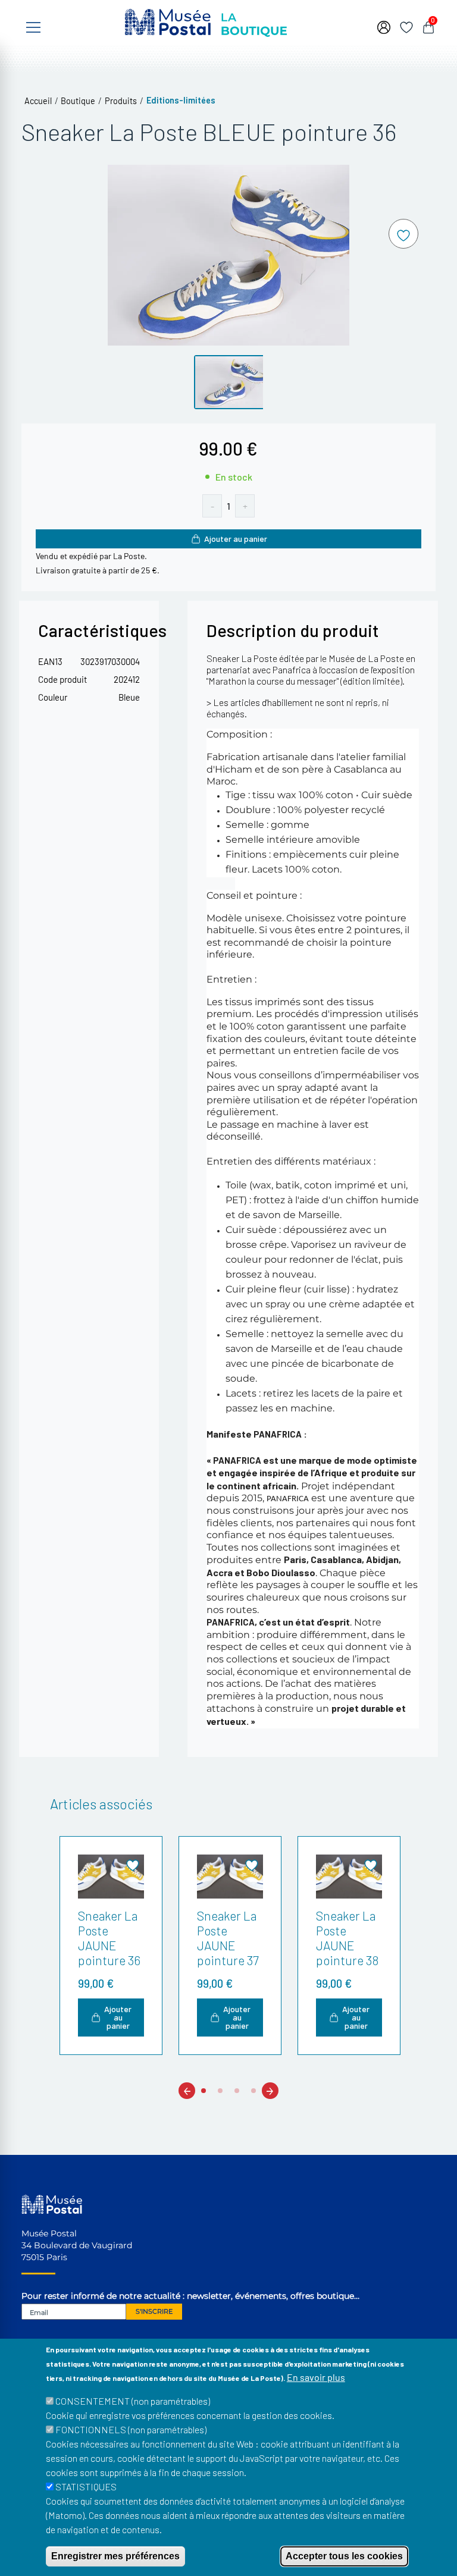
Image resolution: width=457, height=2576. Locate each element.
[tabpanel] (109, 1946)
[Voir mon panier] (428, 26)
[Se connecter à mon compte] (384, 26)
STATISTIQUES (86, 2486)
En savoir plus (316, 2377)
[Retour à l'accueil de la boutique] (206, 21)
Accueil (38, 101)
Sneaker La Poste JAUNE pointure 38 (347, 1938)
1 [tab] (204, 2091)
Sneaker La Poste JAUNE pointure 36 (109, 1938)
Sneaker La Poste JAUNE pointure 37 (228, 1938)
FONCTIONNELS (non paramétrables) (131, 2429)
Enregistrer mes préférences (115, 2556)
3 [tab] (237, 2091)
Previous (187, 2090)
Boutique (78, 101)
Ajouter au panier (236, 539)
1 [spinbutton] (228, 506)
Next (270, 2090)
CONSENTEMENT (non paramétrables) (133, 2401)
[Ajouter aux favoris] (403, 234)
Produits (121, 101)
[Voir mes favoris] (406, 26)
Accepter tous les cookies (344, 2556)
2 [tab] (220, 2091)
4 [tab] (253, 2091)
